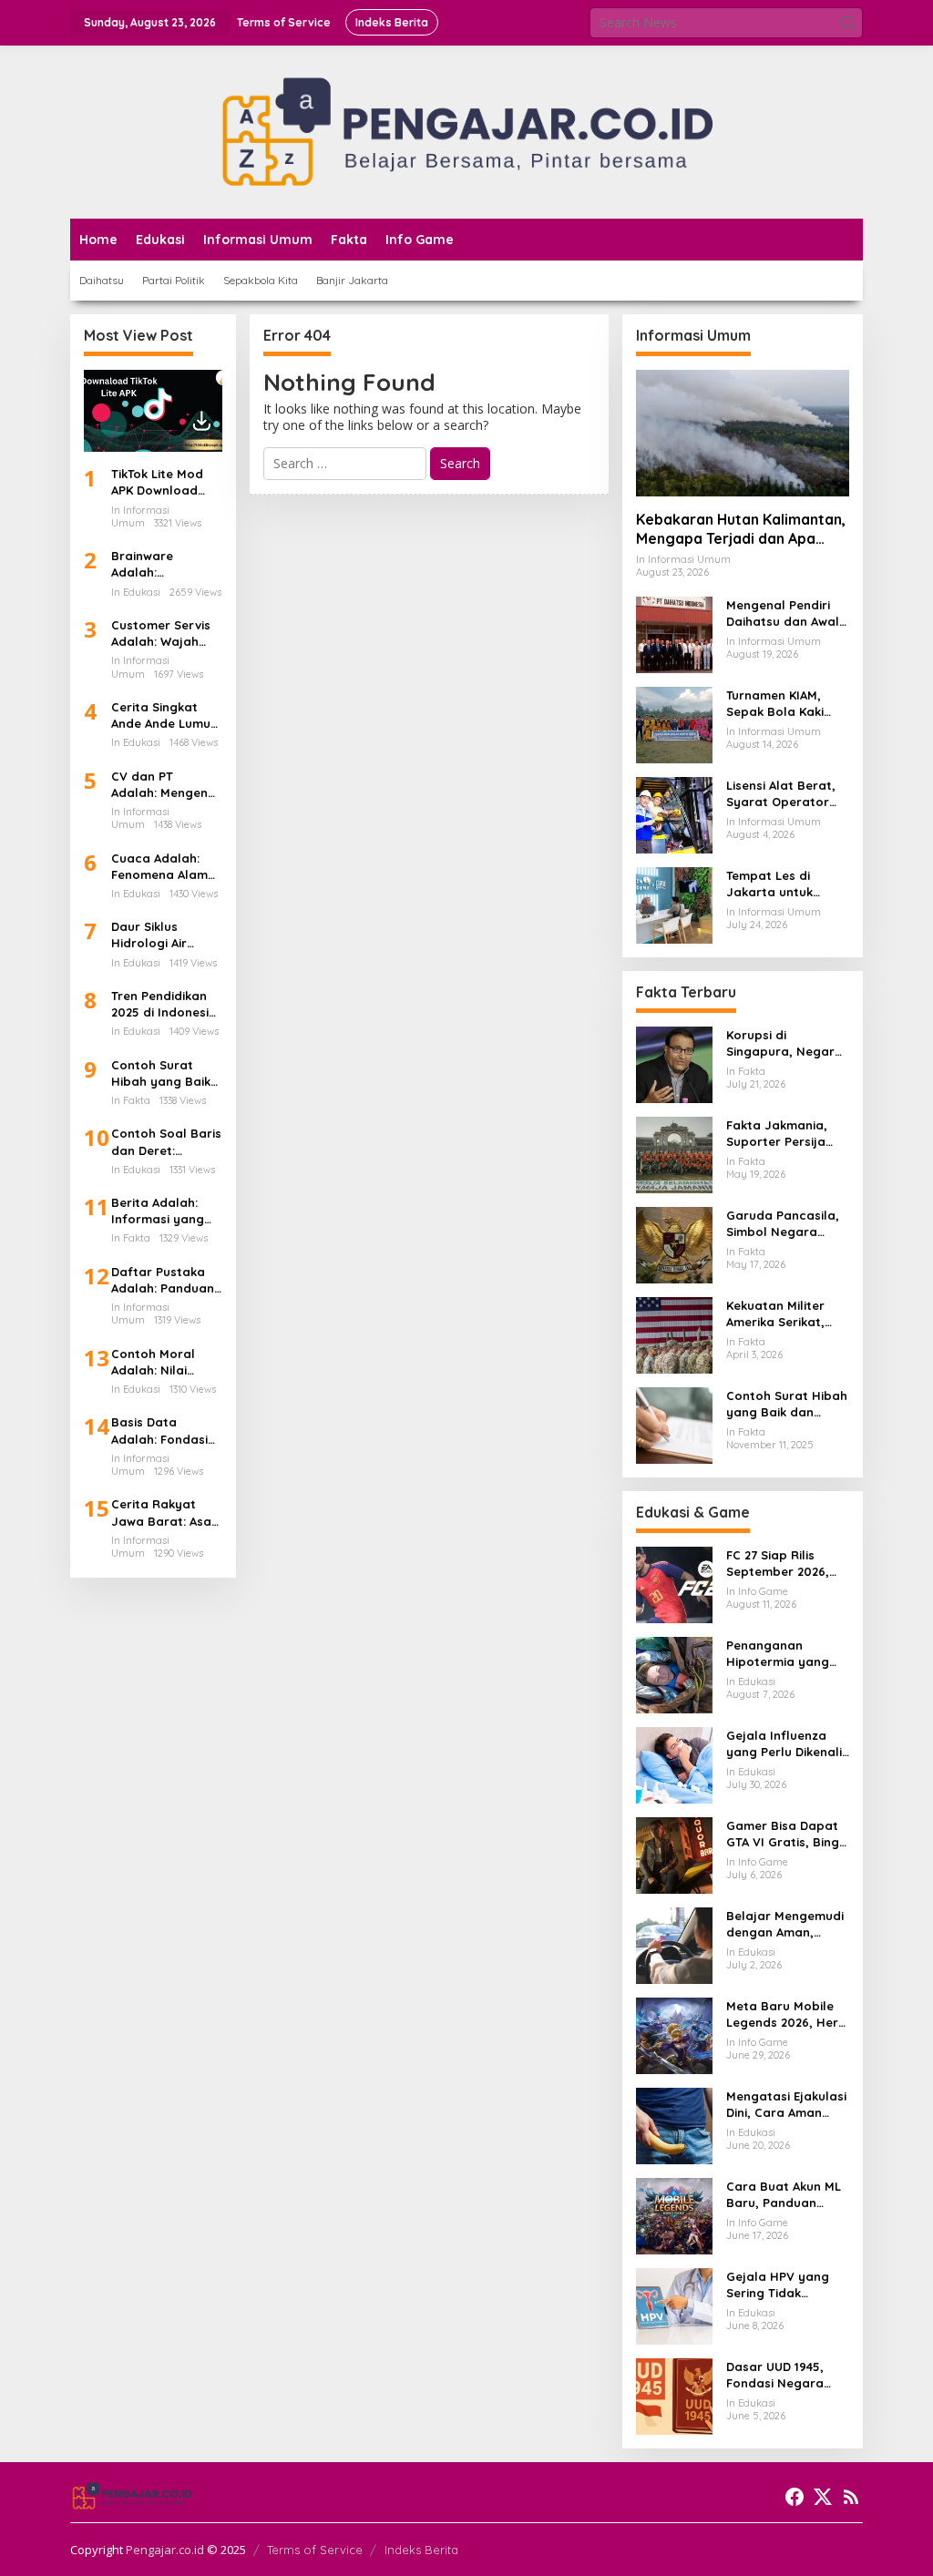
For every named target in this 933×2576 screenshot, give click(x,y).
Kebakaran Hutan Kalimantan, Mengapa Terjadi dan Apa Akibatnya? (741, 529)
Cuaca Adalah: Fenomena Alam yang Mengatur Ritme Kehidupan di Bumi (162, 867)
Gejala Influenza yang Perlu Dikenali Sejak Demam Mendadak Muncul (784, 1744)
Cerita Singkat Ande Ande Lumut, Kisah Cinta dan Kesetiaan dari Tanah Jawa (165, 716)
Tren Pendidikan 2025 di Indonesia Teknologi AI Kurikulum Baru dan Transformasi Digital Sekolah (165, 1004)
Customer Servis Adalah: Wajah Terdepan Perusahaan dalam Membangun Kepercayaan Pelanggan (161, 634)
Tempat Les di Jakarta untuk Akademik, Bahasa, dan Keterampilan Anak (784, 884)
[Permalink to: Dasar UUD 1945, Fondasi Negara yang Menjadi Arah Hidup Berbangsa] (674, 2395)
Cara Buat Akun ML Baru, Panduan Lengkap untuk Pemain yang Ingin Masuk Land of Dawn (784, 2195)
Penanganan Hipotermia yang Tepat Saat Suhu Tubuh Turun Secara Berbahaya (786, 1654)
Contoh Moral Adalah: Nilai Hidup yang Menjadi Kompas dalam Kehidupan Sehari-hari (164, 1362)
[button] (847, 23)
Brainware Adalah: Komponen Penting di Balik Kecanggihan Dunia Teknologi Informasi (159, 564)
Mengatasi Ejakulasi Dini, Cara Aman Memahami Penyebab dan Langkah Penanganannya (786, 2105)
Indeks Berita (421, 2550)
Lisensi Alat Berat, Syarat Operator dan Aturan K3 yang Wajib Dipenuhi (786, 794)
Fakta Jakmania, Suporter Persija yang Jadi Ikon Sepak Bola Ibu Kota (777, 1134)
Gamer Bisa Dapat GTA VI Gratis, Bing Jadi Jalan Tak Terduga (783, 1834)
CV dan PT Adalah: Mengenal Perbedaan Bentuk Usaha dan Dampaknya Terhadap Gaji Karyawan (165, 785)
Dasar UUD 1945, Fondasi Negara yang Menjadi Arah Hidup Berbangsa (783, 2375)
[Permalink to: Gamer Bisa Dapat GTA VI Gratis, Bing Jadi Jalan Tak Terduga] (674, 1854)
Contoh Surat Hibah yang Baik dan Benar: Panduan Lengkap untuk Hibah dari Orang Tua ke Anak (166, 1073)
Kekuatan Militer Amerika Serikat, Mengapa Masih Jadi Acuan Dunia (779, 1314)
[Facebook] (795, 2497)
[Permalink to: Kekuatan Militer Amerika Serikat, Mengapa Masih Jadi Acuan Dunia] (674, 1334)
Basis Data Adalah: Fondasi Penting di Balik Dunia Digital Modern (159, 1431)
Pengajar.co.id (165, 2550)
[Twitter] (823, 2497)
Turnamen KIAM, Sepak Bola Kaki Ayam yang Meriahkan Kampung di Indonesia (775, 704)
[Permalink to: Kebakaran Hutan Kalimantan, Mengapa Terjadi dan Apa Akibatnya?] (743, 433)
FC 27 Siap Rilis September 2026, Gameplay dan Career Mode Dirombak (778, 1564)
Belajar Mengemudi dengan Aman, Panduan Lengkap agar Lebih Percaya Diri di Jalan (786, 1924)
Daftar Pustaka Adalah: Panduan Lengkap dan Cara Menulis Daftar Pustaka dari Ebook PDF (163, 1280)
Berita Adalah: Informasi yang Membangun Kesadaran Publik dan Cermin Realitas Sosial (164, 1211)
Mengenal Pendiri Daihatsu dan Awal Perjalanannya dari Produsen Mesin (785, 613)
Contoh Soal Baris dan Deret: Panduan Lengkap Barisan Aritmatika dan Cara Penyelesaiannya (166, 1142)
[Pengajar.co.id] (466, 131)
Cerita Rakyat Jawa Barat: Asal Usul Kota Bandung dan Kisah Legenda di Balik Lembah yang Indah (163, 1513)
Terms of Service (315, 2550)
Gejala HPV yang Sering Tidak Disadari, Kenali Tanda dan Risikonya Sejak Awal (778, 2285)
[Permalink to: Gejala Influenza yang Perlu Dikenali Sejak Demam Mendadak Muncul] (674, 1764)
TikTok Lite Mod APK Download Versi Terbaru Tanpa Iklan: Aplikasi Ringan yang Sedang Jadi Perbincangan (157, 482)
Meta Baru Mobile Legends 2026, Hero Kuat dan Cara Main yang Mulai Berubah (787, 2014)
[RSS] (851, 2497)
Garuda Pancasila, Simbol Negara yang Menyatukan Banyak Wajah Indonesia (783, 1224)
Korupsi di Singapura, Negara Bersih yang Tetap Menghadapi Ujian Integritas (784, 1043)
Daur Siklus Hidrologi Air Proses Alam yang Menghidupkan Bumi (166, 935)
